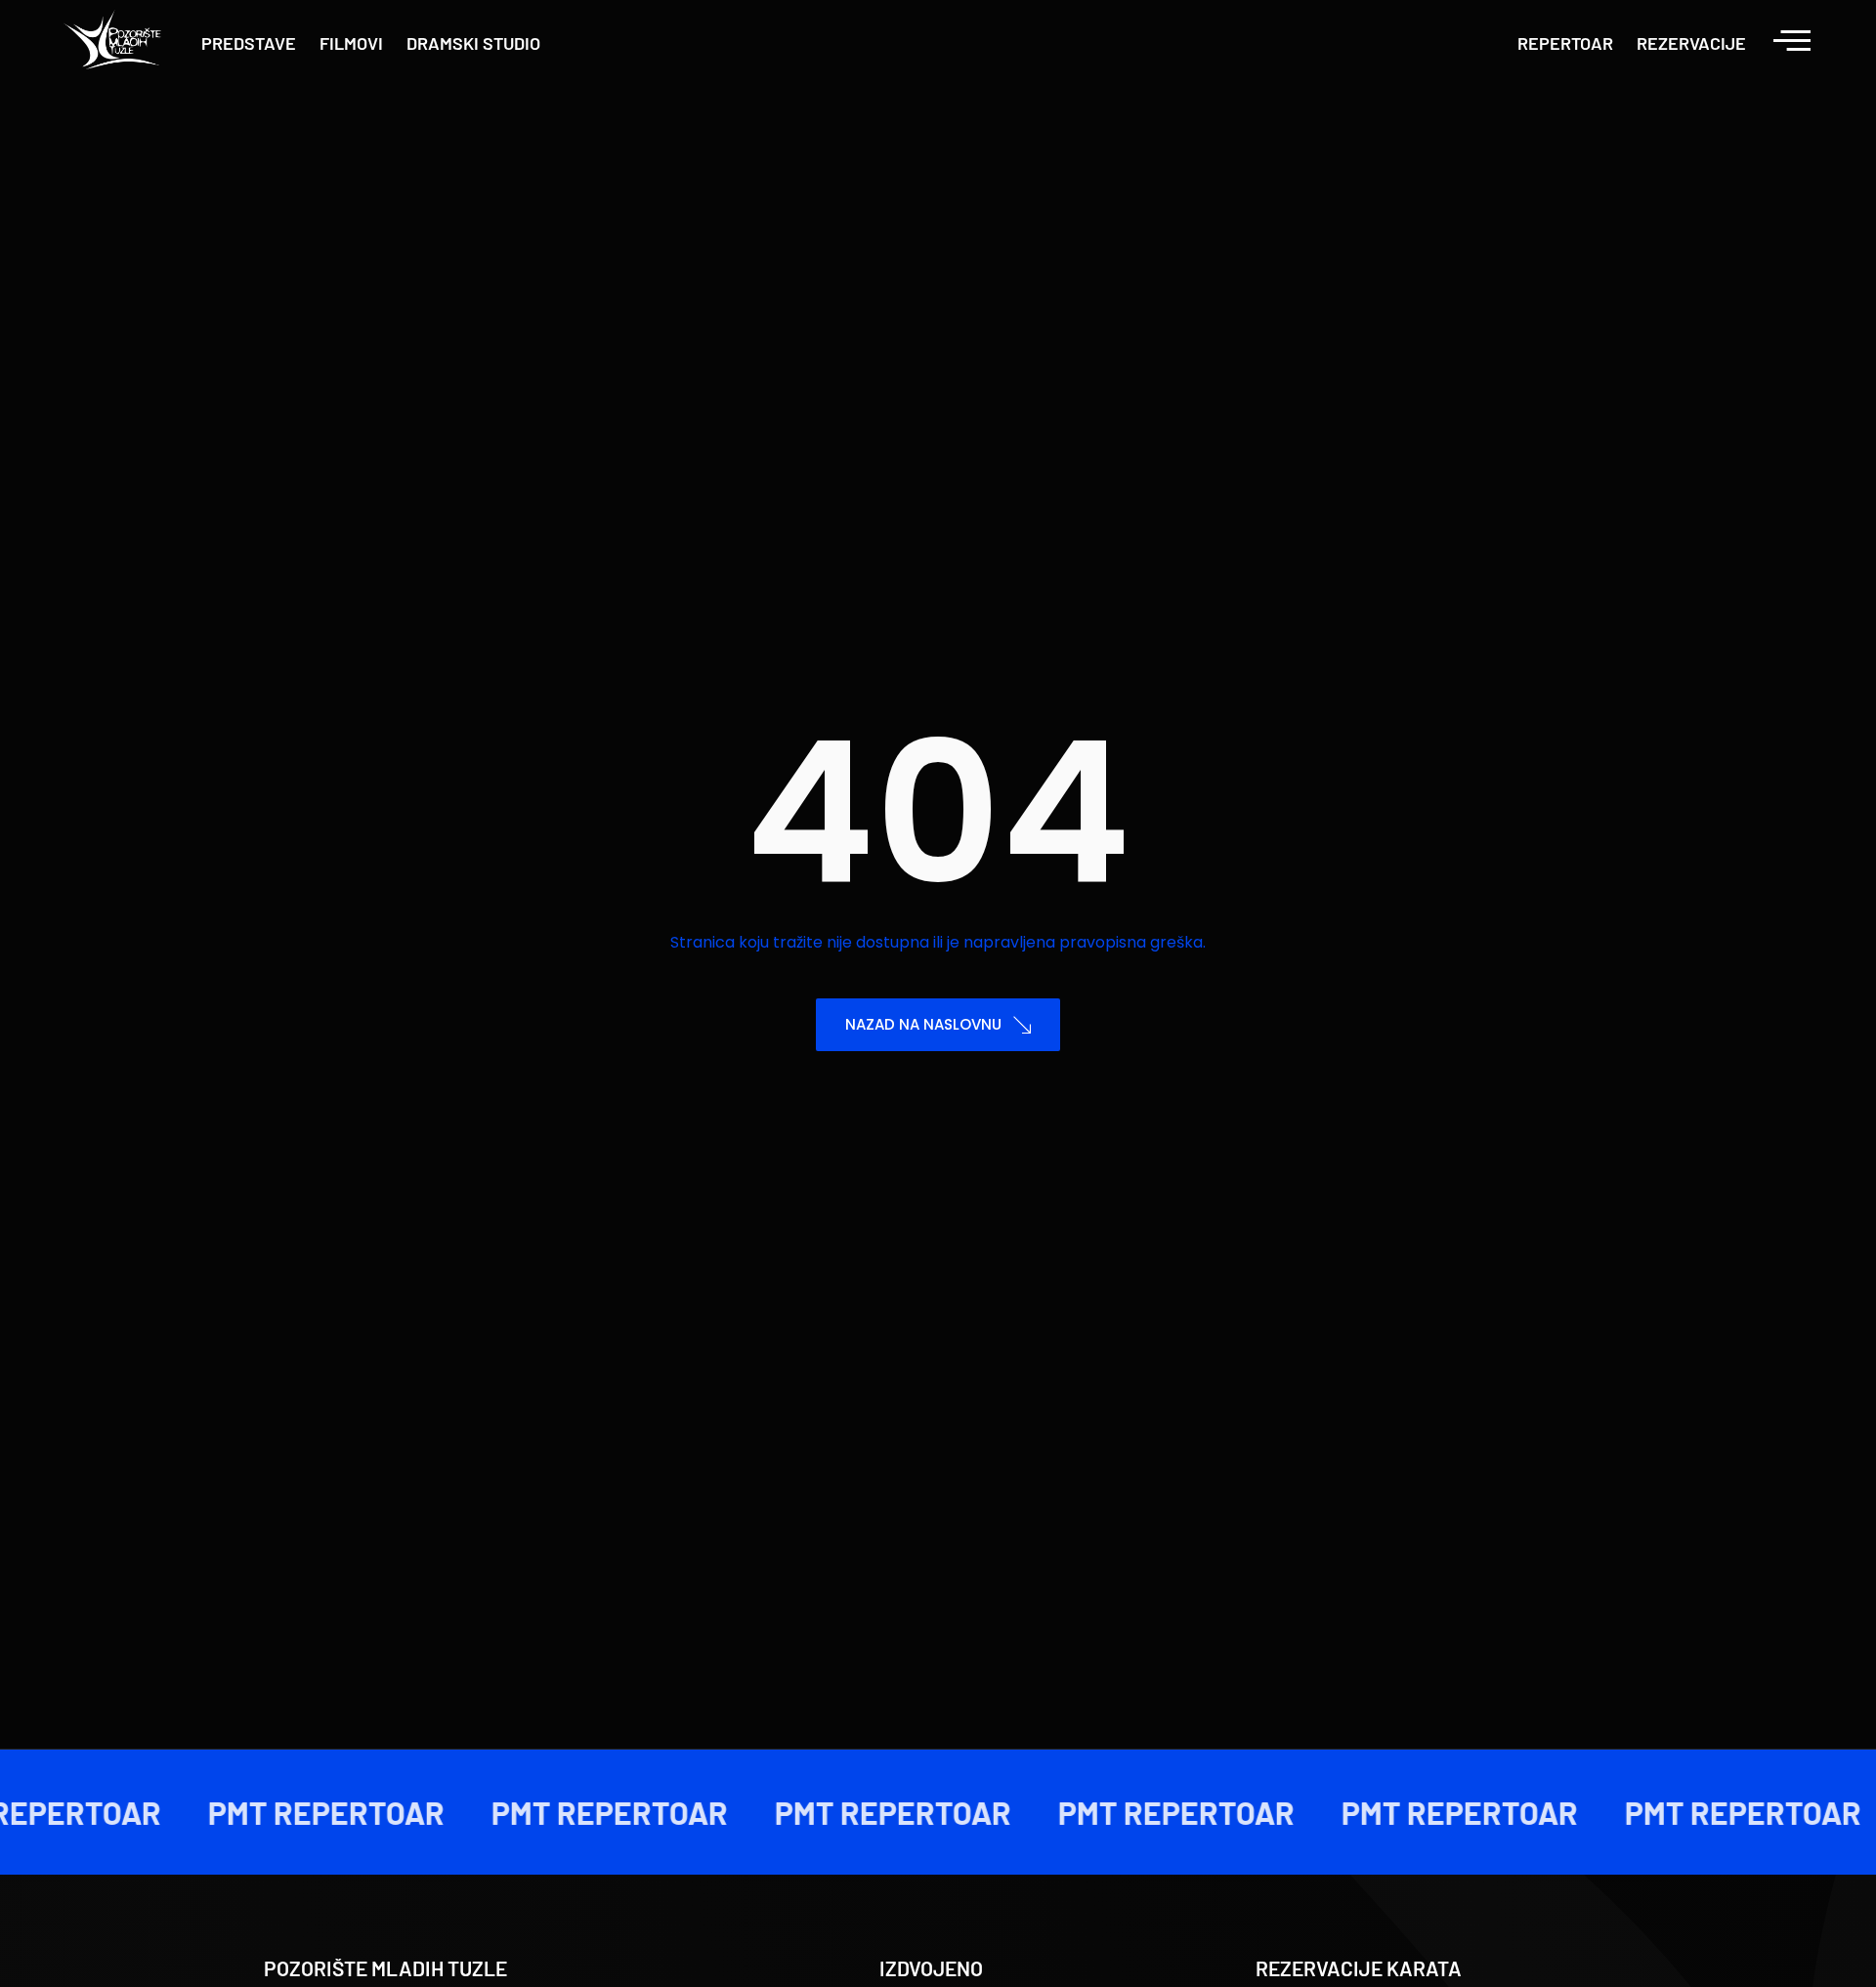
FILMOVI (351, 43)
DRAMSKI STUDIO (473, 43)
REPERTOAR (1565, 43)
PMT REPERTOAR (309, 1812)
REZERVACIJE (1691, 43)
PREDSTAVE (249, 43)
